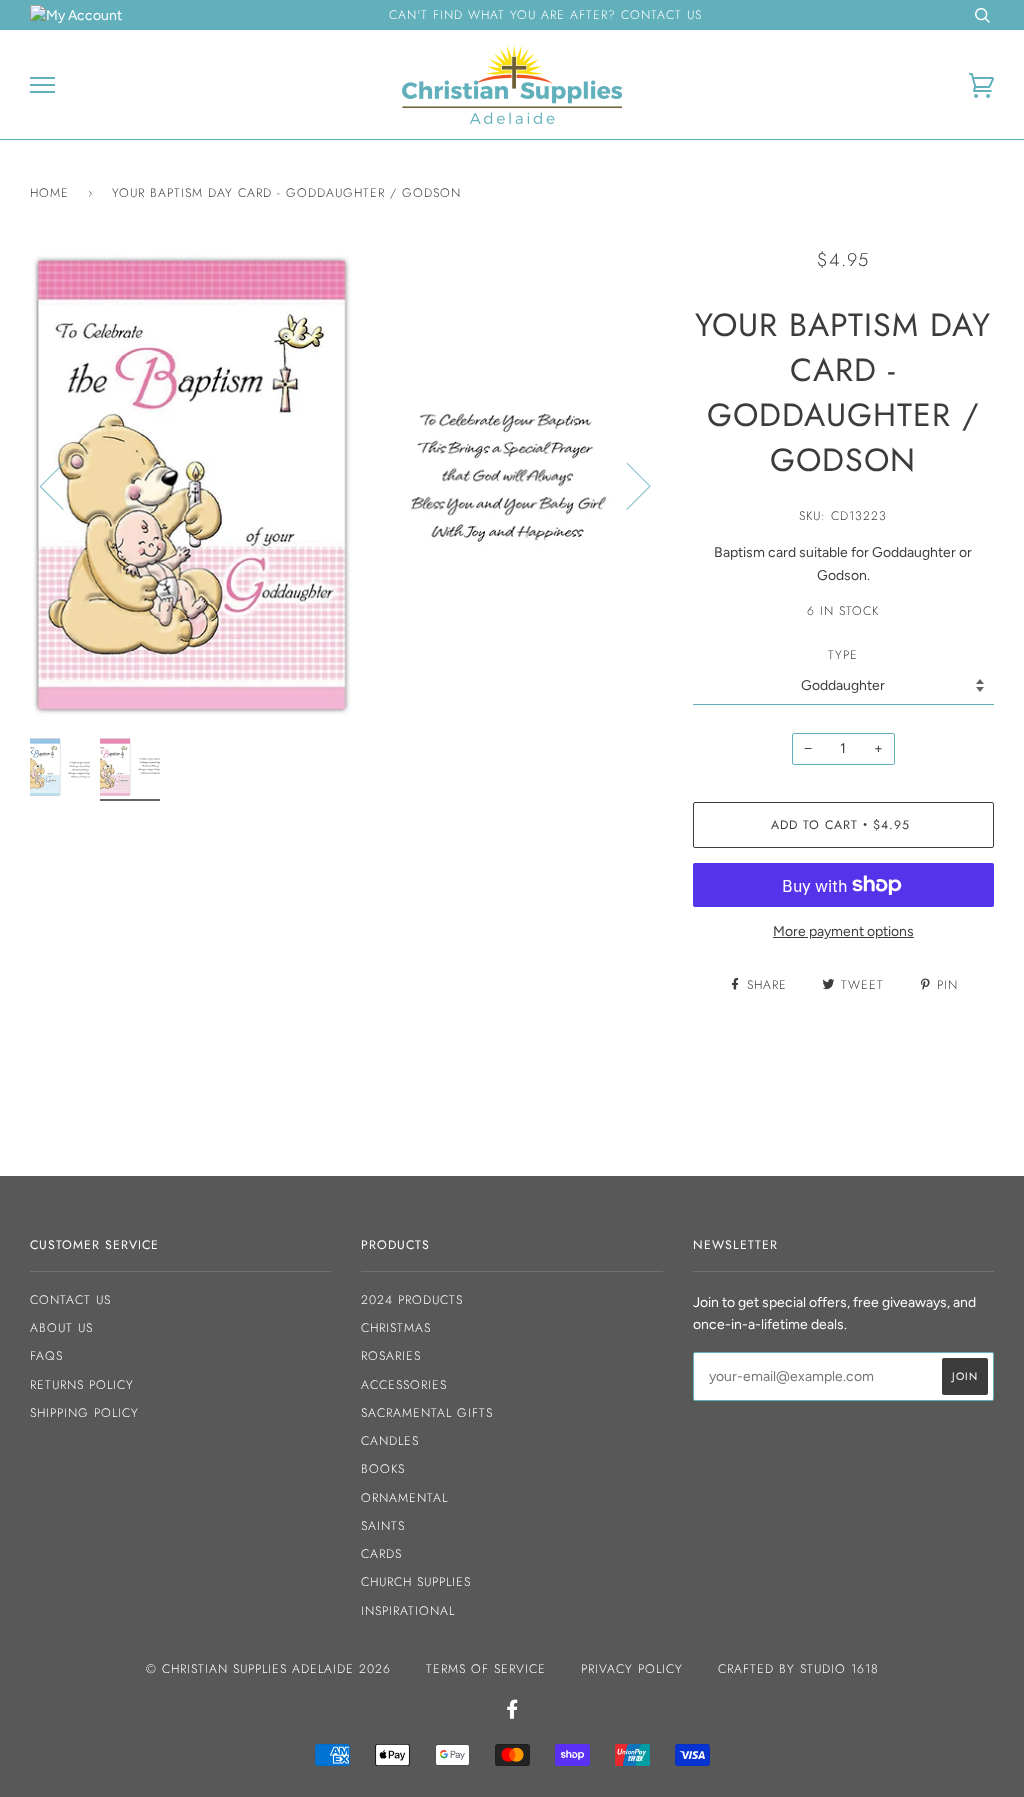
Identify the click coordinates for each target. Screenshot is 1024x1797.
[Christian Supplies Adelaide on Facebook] (512, 1713)
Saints (383, 1526)
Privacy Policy (632, 1669)
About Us (61, 1328)
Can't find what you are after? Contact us (545, 15)
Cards (381, 1554)
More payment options (843, 931)
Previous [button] (64, 485)
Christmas (396, 1328)
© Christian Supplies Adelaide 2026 (268, 1669)
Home (49, 193)
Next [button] (626, 485)
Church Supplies (416, 1582)
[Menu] (42, 85)
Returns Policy (82, 1385)
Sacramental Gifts (427, 1413)
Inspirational (408, 1611)
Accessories (404, 1385)
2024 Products (412, 1300)
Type (843, 655)
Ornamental (404, 1498)
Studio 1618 (839, 1669)
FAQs (46, 1356)
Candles (390, 1441)
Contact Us (70, 1300)
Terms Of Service (486, 1669)
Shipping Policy (84, 1413)
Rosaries (391, 1356)
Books (383, 1469)
